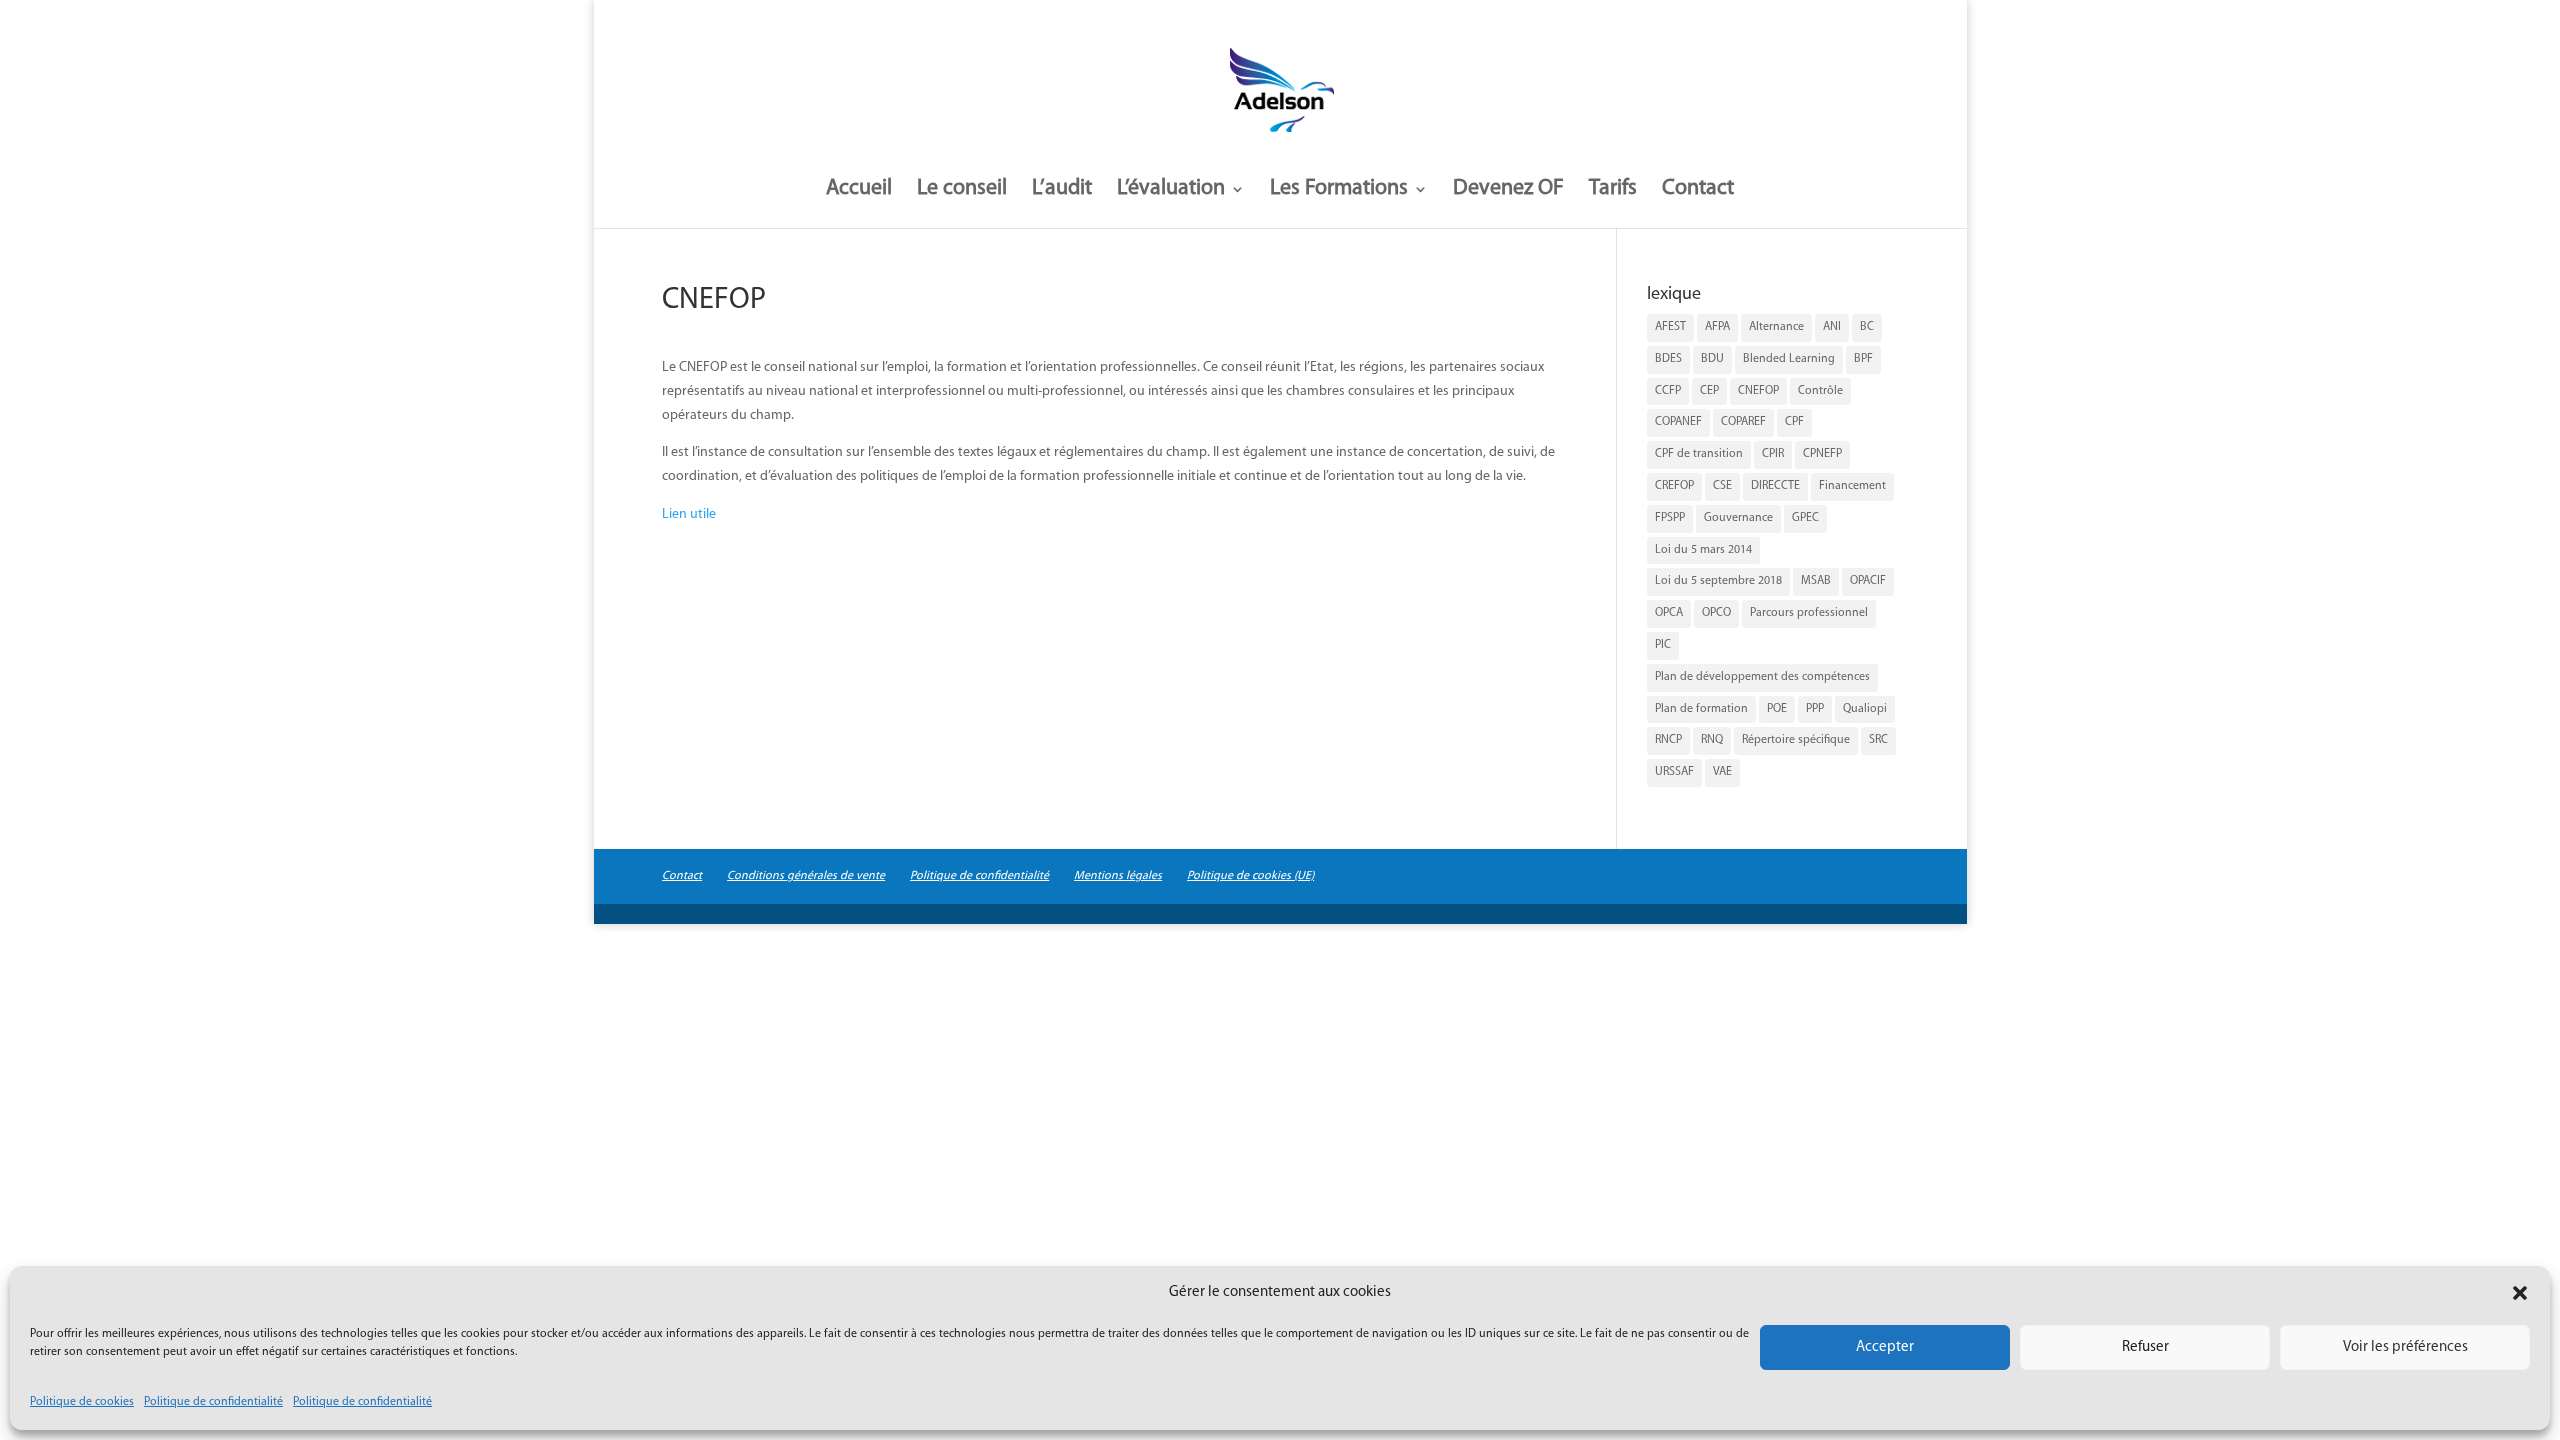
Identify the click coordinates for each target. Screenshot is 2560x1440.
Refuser (2145, 1347)
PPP (1815, 709)
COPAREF (1743, 422)
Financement (1852, 486)
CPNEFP (1822, 454)
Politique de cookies (82, 1402)
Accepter (1885, 1347)
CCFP (1668, 391)
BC (1867, 327)
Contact (1698, 191)
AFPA (1717, 327)
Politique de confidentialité (213, 1402)
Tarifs (1613, 191)
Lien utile (689, 514)
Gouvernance (1738, 518)
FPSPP (1670, 518)
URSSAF (1674, 772)
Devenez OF (1508, 191)
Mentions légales (1118, 876)
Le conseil (962, 191)
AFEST (1670, 327)
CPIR (1773, 454)
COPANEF (1678, 422)
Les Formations (1339, 191)
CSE (1722, 486)
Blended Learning (1789, 359)
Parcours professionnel (1809, 613)
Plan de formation (1701, 709)
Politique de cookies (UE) (1250, 876)
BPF (1863, 359)
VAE (1722, 772)
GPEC (1805, 518)
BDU (1712, 359)
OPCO (1716, 613)
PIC (1663, 645)
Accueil (859, 191)
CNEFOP (1758, 391)
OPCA (1669, 613)
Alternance (1776, 327)
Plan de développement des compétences (1762, 677)
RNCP (1668, 740)
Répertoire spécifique (1796, 740)
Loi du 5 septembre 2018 (1718, 581)
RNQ (1712, 740)
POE (1777, 709)
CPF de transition (1699, 454)
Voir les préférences (2405, 1347)
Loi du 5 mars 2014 (1703, 550)
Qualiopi (1865, 709)
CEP (1709, 391)
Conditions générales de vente (806, 876)
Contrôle (1820, 391)
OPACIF (1868, 581)
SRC (1878, 740)
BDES (1668, 359)
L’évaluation (1171, 191)
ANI (1832, 327)
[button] (2520, 1293)
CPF (1794, 422)
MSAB (1816, 581)
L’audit (1062, 191)
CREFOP (1674, 486)
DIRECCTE (1775, 486)
